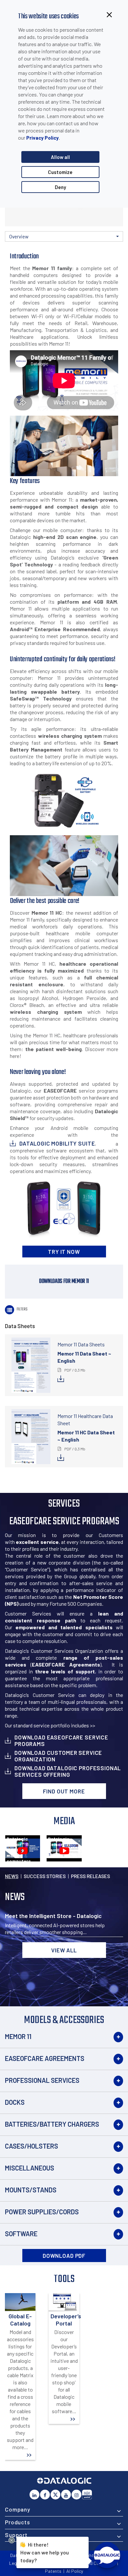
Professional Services (42, 2080)
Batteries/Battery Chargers (52, 2124)
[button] (64, 236)
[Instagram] (76, 2495)
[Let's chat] (107, 2555)
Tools (113, 248)
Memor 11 (18, 2036)
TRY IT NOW (64, 1252)
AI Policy (75, 2571)
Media (73, 248)
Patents (53, 2571)
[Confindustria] (87, 2495)
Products (18, 2522)
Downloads (34, 248)
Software (21, 2234)
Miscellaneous (30, 2168)
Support (16, 2535)
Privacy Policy (43, 138)
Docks (15, 2102)
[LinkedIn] (34, 2495)
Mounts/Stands (31, 2190)
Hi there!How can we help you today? (45, 2552)
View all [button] (64, 1950)
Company (18, 2509)
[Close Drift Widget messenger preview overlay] (12, 2540)
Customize (60, 172)
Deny (60, 187)
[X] (55, 2495)
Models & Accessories (93, 242)
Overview (14, 248)
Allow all (60, 157)
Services (54, 248)
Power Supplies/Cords (42, 2212)
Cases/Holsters (32, 2146)
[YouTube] (66, 2495)
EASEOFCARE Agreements (45, 2058)
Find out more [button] (64, 1791)
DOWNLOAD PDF (64, 2256)
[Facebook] (45, 2495)
